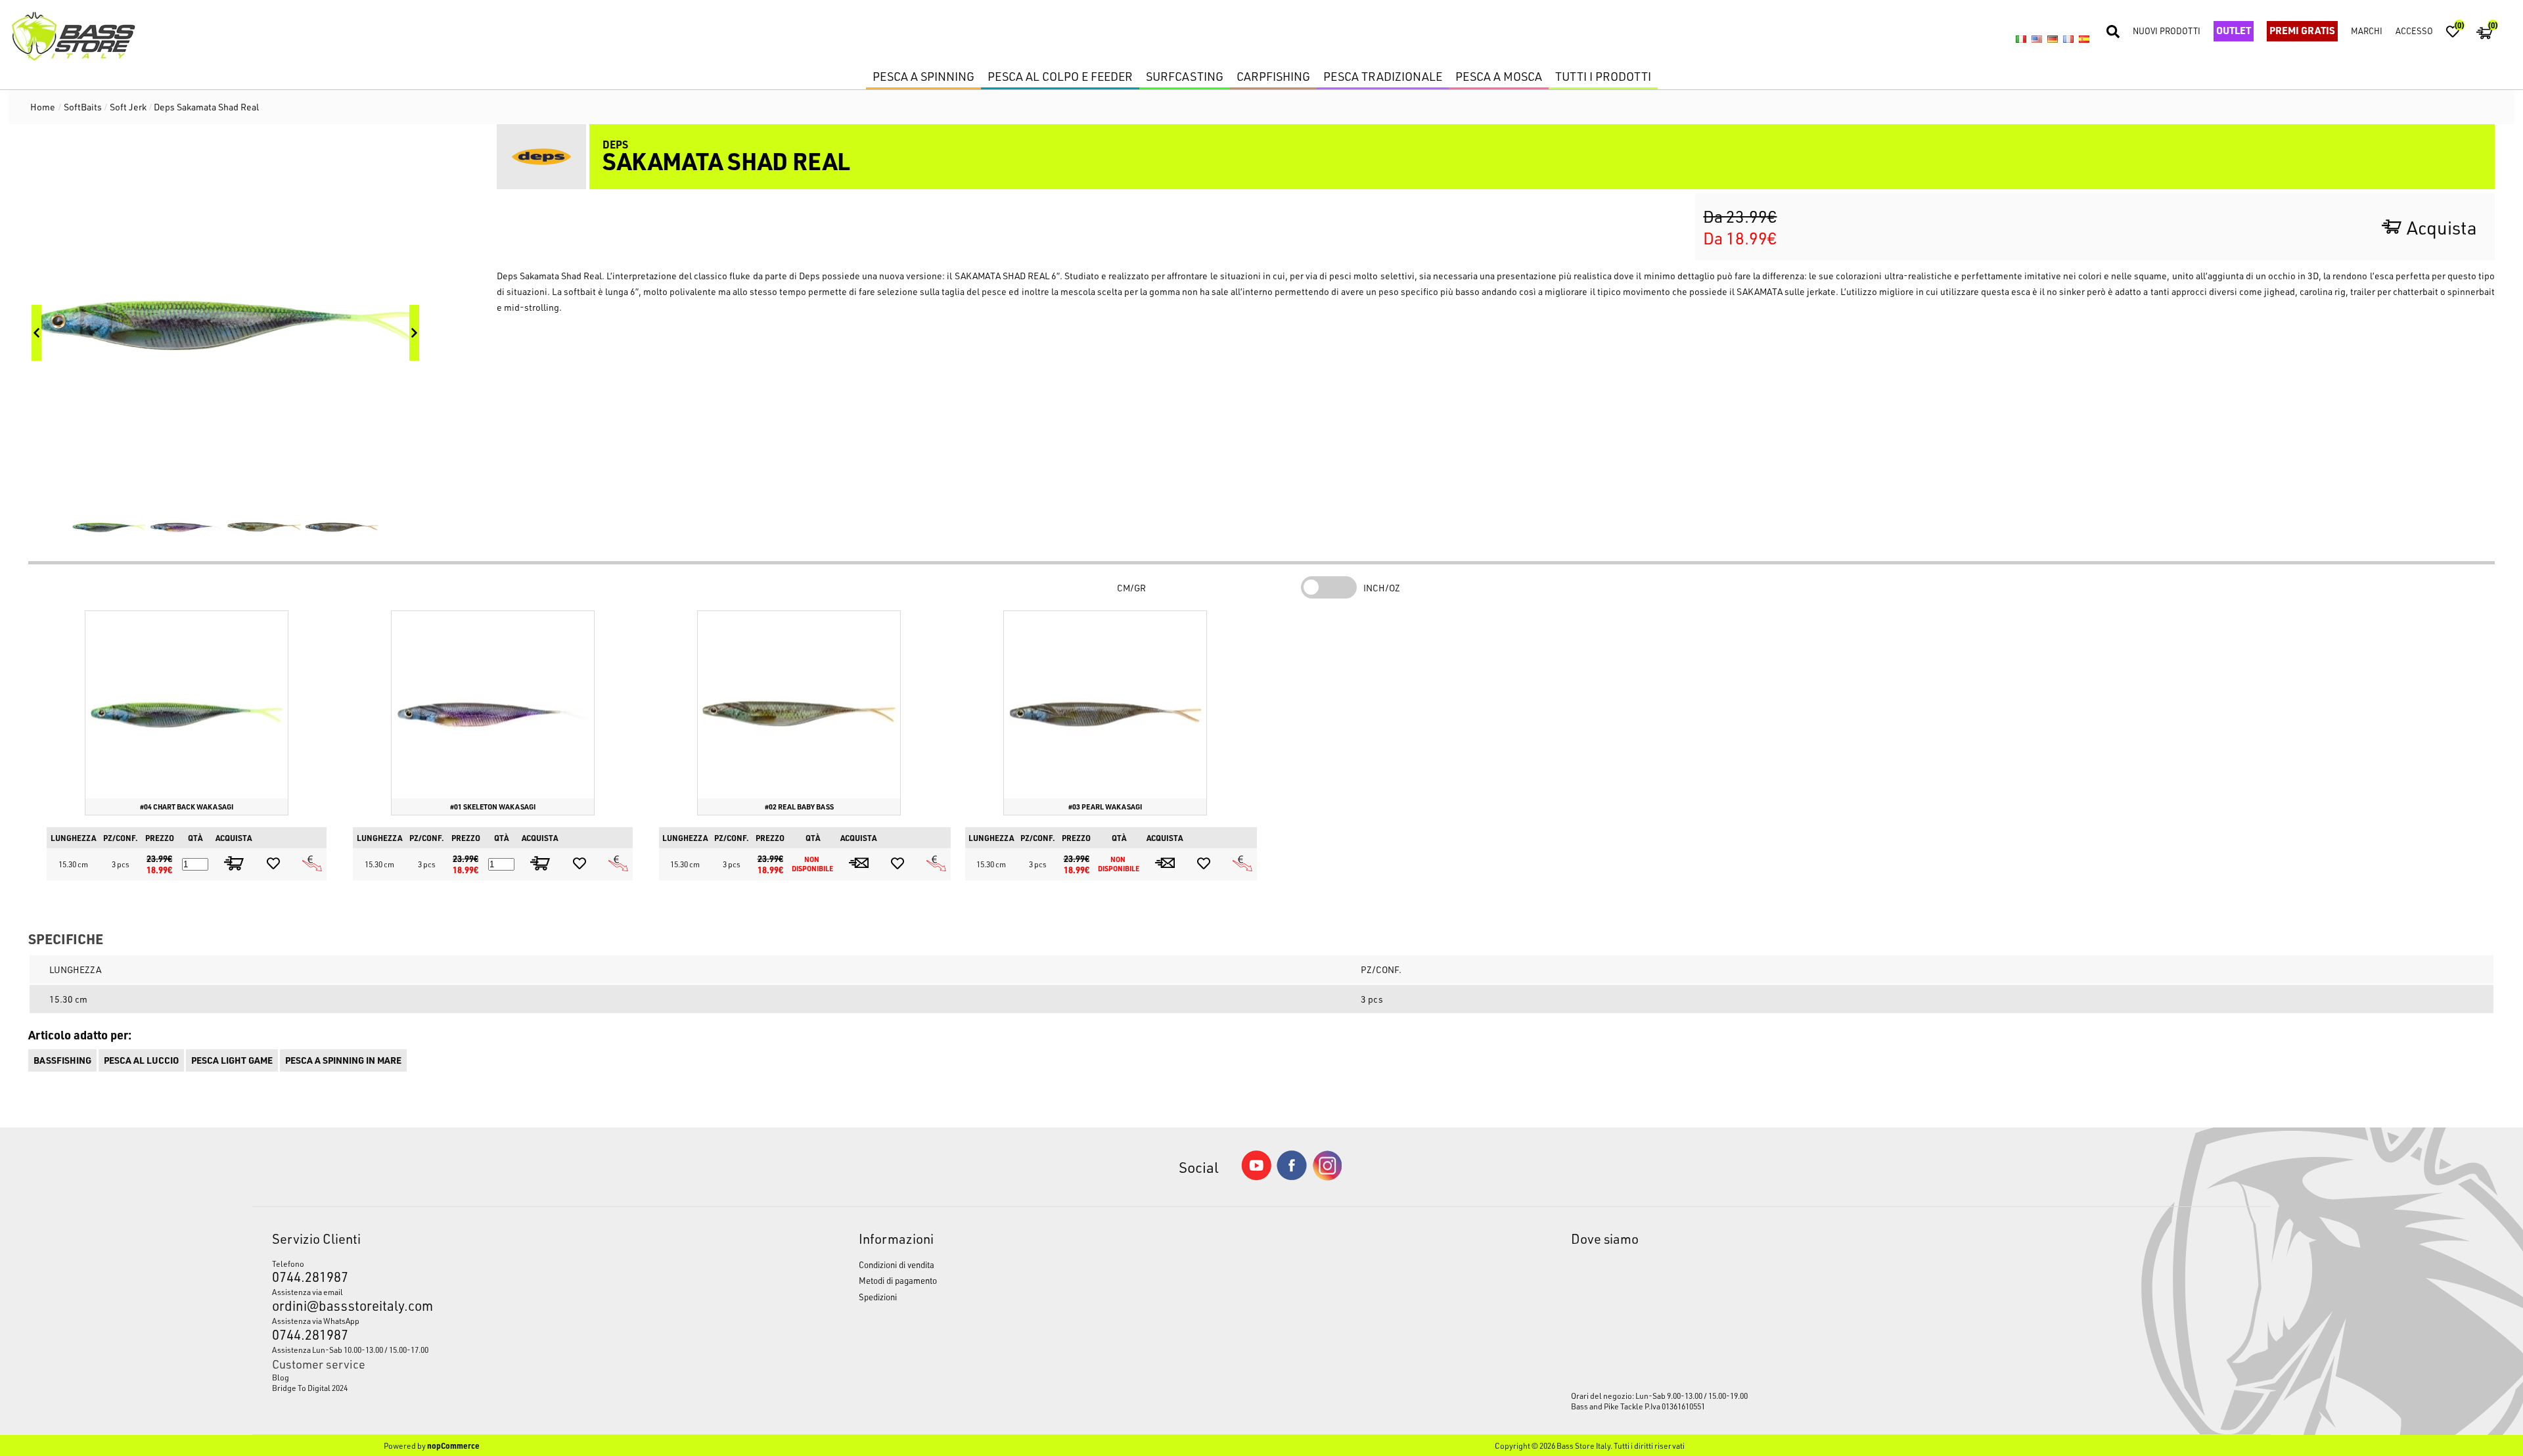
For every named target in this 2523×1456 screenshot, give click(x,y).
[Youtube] (1256, 1177)
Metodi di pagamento (898, 1280)
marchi (2367, 31)
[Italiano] (2021, 39)
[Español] (2084, 39)
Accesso (2414, 31)
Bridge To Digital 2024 (310, 1388)
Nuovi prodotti (2167, 31)
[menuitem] (490, 1377)
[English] (2037, 39)
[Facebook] (1292, 1176)
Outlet (2234, 30)
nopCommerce (453, 1445)
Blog (281, 1377)
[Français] (2068, 39)
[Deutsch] (2053, 39)
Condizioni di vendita (897, 1264)
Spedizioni (878, 1297)
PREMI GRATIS (2302, 30)
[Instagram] (1327, 1177)
